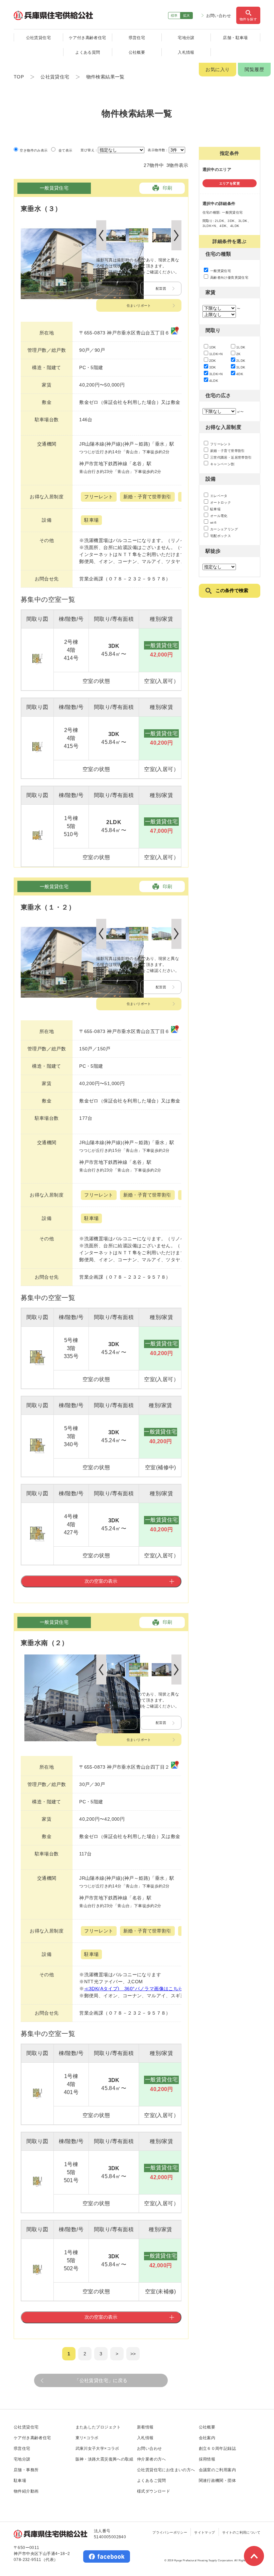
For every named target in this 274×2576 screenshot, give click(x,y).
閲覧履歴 (254, 69)
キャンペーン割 (222, 464)
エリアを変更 (230, 183)
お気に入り (218, 69)
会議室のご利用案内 (218, 2470)
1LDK (241, 347)
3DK (213, 367)
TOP (19, 77)
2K (239, 354)
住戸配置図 (117, 289)
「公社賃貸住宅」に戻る (101, 2380)
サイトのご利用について (241, 2532)
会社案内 (207, 2438)
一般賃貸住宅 (220, 271)
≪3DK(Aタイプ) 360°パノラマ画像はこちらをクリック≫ (148, 1989)
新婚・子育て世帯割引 (227, 451)
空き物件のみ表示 (33, 150)
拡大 (187, 16)
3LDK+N (216, 374)
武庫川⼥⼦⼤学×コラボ (97, 2449)
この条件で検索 (232, 590)
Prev (101, 235)
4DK (240, 374)
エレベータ (218, 496)
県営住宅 (137, 38)
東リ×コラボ (87, 2438)
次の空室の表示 (101, 1581)
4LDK (214, 381)
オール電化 (218, 516)
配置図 (161, 289)
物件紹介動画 (26, 2491)
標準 (174, 16)
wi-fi (213, 523)
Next (176, 235)
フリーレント (220, 444)
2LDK (241, 361)
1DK (213, 347)
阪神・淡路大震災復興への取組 (105, 2459)
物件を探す (248, 19)
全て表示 (64, 150)
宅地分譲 (186, 38)
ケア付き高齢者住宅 (88, 38)
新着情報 (145, 2427)
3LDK (241, 367)
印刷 (168, 188)
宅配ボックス (220, 536)
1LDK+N (216, 354)
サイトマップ (204, 2532)
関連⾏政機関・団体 (218, 2481)
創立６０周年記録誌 (218, 2449)
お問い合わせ (219, 16)
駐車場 (215, 509)
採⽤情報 (207, 2459)
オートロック (220, 502)
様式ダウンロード (154, 2491)
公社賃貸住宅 (38, 38)
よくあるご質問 (152, 2481)
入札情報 (186, 52)
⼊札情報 (145, 2438)
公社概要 (137, 52)
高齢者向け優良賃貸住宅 (229, 278)
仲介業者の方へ (152, 2459)
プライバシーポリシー (170, 2532)
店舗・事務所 (26, 2470)
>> (133, 2354)
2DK (213, 361)
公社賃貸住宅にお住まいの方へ (166, 2470)
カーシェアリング (224, 529)
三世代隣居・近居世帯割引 (231, 457)
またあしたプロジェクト (98, 2427)
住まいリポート (139, 306)
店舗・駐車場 (235, 38)
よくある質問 (88, 52)
